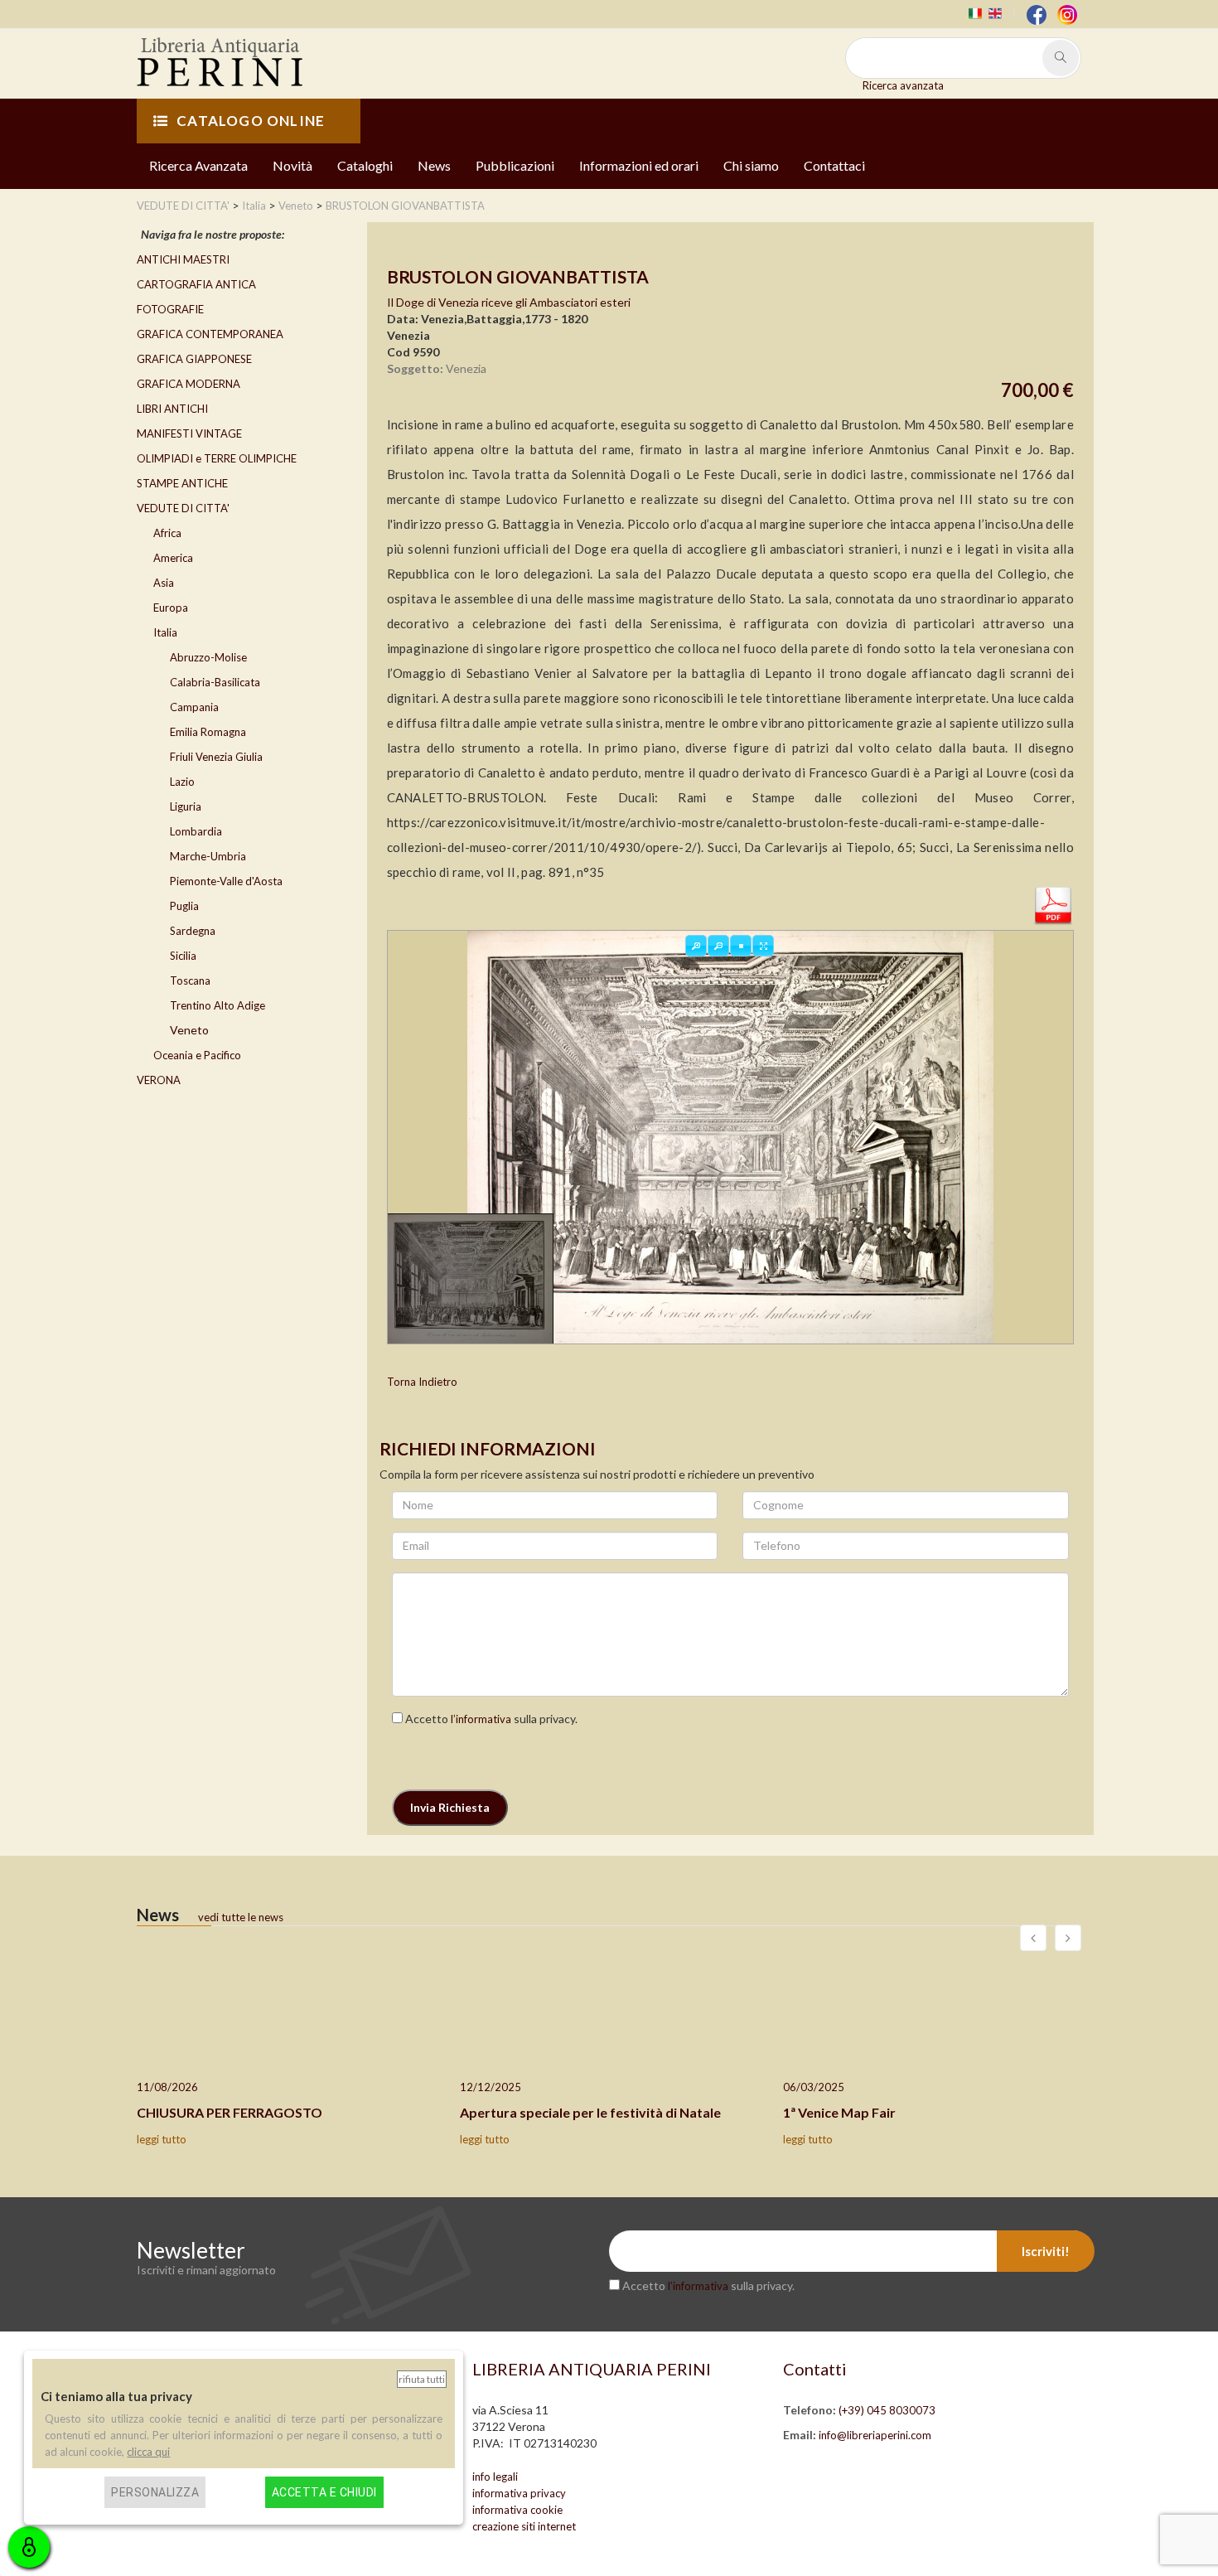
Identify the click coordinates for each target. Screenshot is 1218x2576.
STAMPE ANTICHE (182, 483)
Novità (292, 165)
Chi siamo (751, 165)
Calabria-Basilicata (215, 682)
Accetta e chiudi (324, 2492)
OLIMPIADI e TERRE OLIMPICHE (217, 458)
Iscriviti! (1046, 2251)
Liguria (186, 806)
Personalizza (155, 2492)
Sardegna (193, 931)
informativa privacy (519, 2493)
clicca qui (148, 2452)
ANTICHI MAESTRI (183, 259)
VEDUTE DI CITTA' (183, 508)
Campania (194, 707)
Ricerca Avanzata (198, 165)
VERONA (159, 1080)
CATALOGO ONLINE (251, 121)
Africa (167, 533)
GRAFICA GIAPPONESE (194, 359)
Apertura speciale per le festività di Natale (590, 2112)
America (173, 558)
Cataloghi (365, 165)
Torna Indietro (422, 1382)
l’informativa (481, 1719)
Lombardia (196, 831)
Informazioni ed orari (639, 165)
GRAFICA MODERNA (188, 384)
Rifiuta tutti (422, 2379)
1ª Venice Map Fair (839, 2112)
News (434, 165)
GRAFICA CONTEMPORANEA (210, 334)
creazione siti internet (524, 2526)
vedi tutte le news (241, 1917)
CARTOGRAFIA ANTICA (196, 284)
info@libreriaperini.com (875, 2435)
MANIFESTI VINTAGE (189, 433)
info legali (495, 2477)
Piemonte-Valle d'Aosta (226, 881)
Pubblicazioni (515, 165)
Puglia (184, 906)
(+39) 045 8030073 (887, 2410)
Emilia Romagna (208, 732)
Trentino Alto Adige (217, 1005)
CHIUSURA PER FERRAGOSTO (230, 2112)
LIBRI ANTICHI (172, 409)
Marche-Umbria (208, 856)
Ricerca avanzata (903, 85)
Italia (165, 632)
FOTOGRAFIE (170, 309)
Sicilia (183, 956)
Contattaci (834, 165)
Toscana (190, 981)
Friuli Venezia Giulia (216, 757)
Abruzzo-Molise (208, 657)
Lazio (182, 782)
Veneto (189, 1030)
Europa (171, 608)
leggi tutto (162, 2139)
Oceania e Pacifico (197, 1055)
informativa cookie (517, 2510)
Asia (164, 583)
